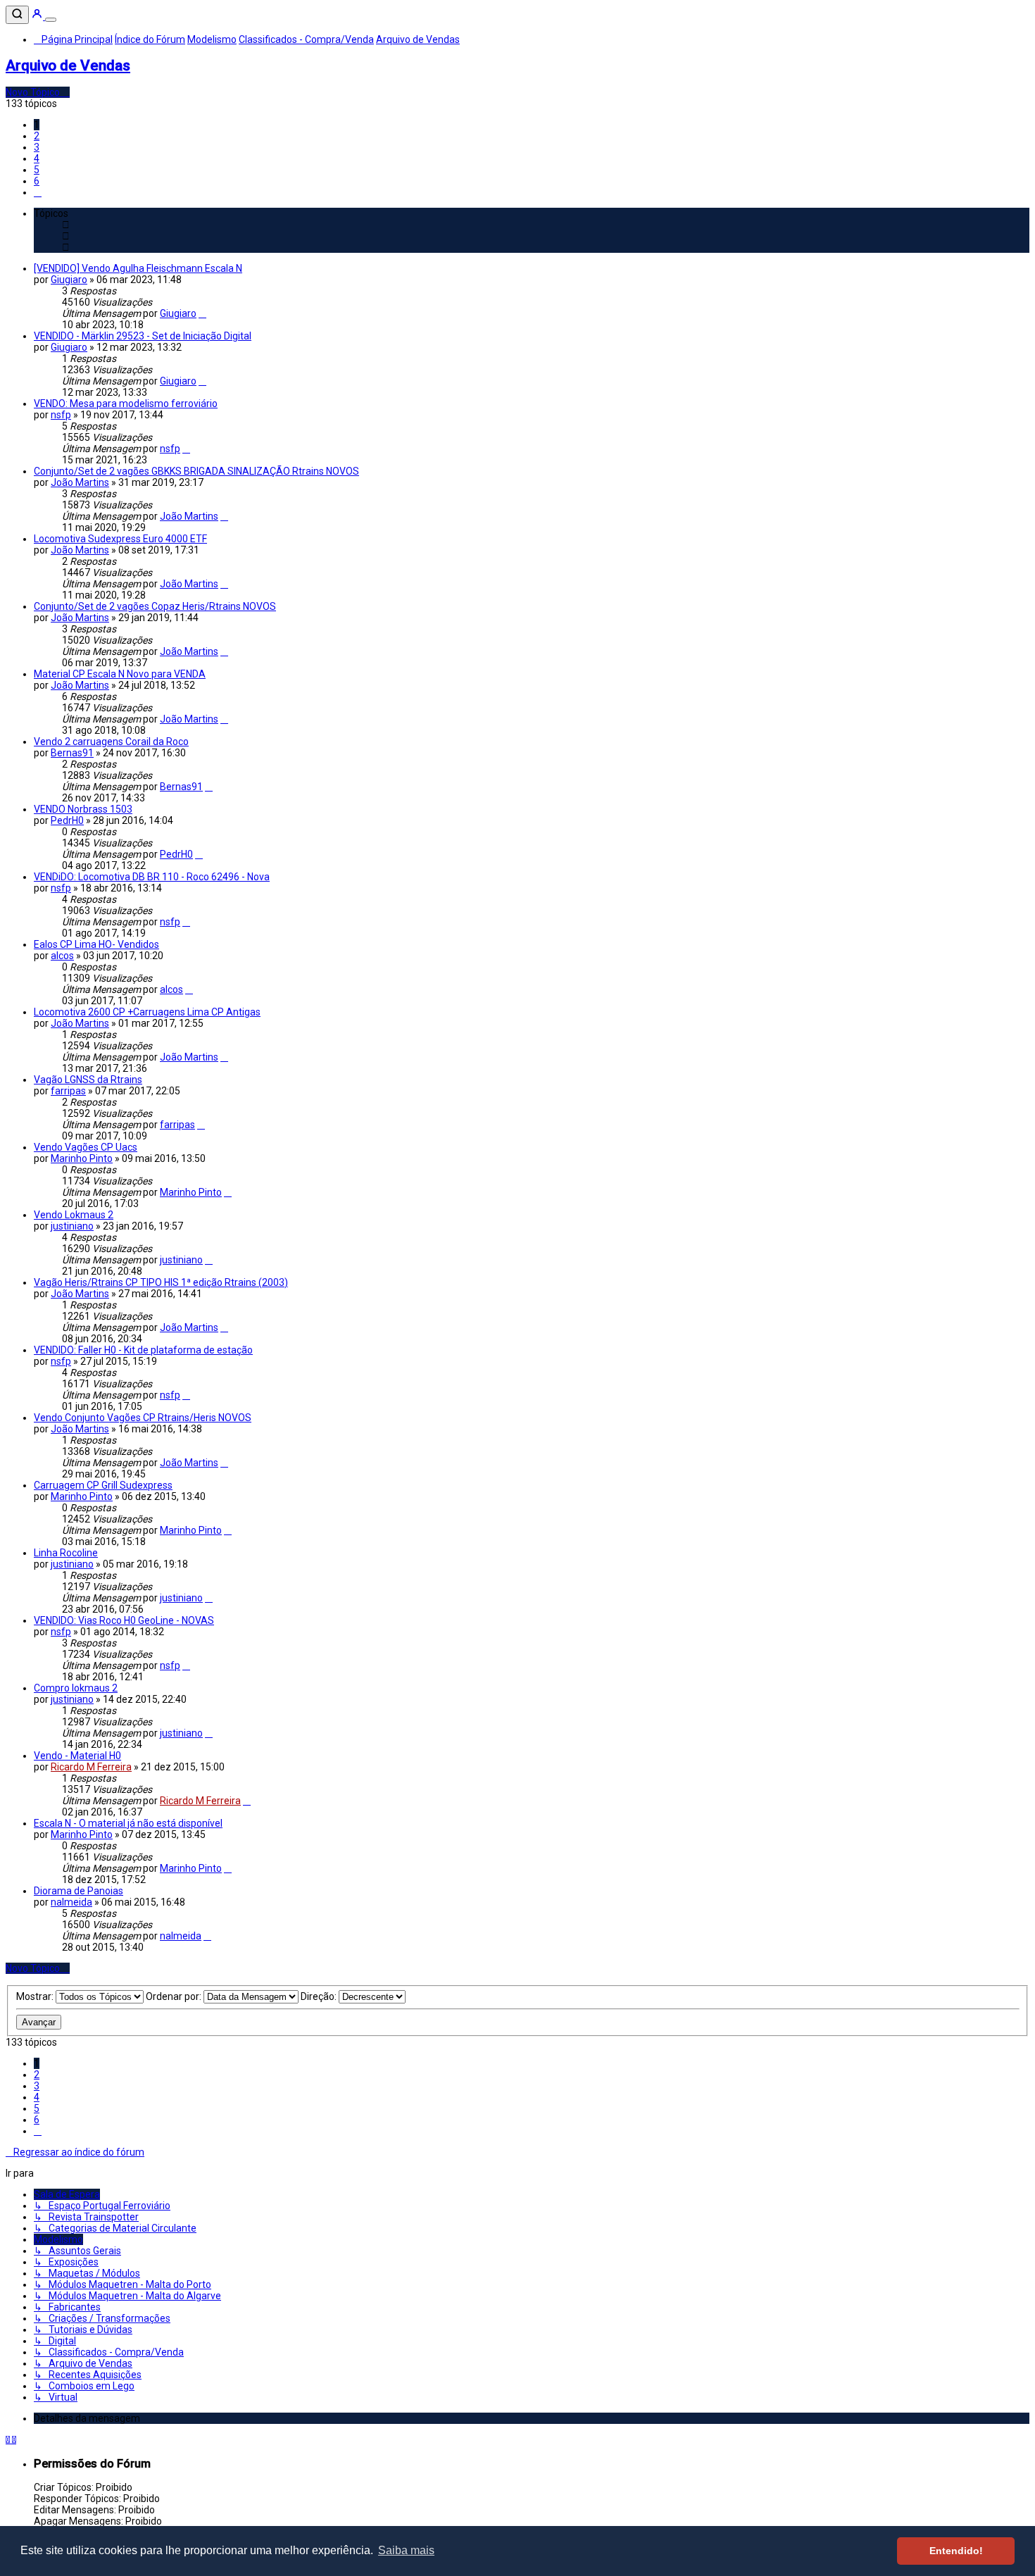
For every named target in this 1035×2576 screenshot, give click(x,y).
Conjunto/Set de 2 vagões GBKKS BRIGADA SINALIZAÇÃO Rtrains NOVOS (196, 471)
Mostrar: (36, 1996)
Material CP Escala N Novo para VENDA (120, 674)
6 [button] (37, 181)
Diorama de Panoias (79, 1891)
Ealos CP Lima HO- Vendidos (96, 944)
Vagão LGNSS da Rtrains (88, 1080)
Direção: (320, 1996)
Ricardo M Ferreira (91, 1767)
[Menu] (51, 20)
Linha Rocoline (66, 1553)
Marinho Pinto (82, 1158)
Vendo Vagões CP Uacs (86, 1147)
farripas (68, 1091)
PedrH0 (67, 820)
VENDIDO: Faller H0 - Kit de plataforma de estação (143, 1350)
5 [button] (37, 170)
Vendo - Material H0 (77, 1756)
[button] (38, 192)
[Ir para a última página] (202, 313)
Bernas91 (72, 753)
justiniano (72, 1226)
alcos (62, 956)
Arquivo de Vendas (68, 65)
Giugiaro (69, 280)
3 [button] (37, 147)
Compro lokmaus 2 (76, 1688)
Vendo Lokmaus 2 (74, 1215)
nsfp (61, 415)
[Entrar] (38, 16)
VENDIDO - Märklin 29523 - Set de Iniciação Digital (143, 336)
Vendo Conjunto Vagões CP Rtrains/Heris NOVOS (143, 1418)
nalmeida (71, 1902)
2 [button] (37, 136)
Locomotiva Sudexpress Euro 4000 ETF (120, 539)
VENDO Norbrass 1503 (83, 809)
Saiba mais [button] (406, 2550)
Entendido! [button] (956, 2551)
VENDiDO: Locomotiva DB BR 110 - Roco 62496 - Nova (152, 877)
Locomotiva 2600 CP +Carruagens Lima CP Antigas (147, 1012)
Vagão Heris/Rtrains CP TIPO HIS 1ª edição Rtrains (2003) (161, 1282)
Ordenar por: (175, 1996)
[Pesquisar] (17, 15)
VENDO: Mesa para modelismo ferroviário (126, 404)
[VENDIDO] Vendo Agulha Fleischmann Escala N (138, 268)
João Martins (80, 482)
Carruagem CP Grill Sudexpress (103, 1485)
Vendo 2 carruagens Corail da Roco (111, 742)
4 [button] (37, 158)
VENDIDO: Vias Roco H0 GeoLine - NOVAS (124, 1620)
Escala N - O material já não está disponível (128, 1823)
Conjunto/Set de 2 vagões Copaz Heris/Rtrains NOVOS (155, 606)
